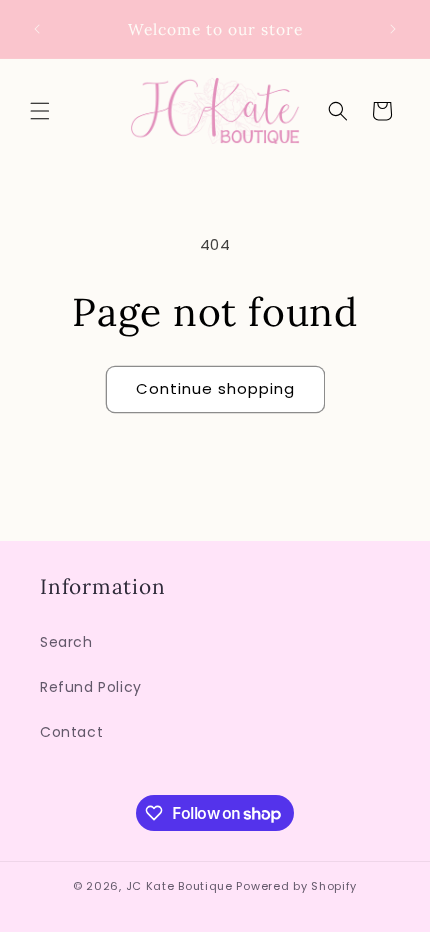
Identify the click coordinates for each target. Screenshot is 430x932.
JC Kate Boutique (179, 886)
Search (66, 642)
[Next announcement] (393, 29)
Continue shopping (215, 388)
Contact (71, 732)
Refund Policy (91, 687)
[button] (40, 111)
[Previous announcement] (37, 29)
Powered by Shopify (296, 886)
